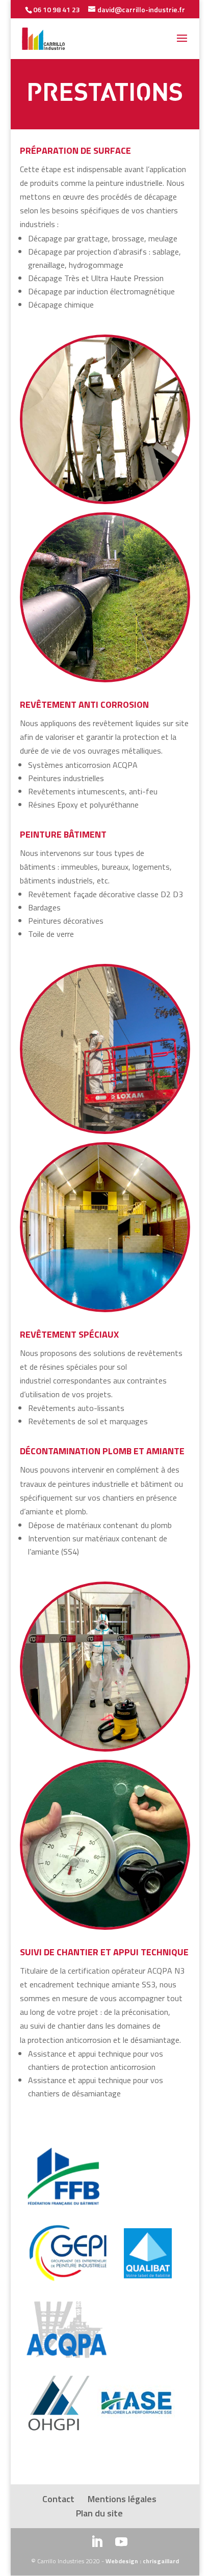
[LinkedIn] (97, 2543)
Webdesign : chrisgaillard (142, 2561)
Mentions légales (122, 2499)
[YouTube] (121, 2543)
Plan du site (99, 2513)
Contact (58, 2499)
